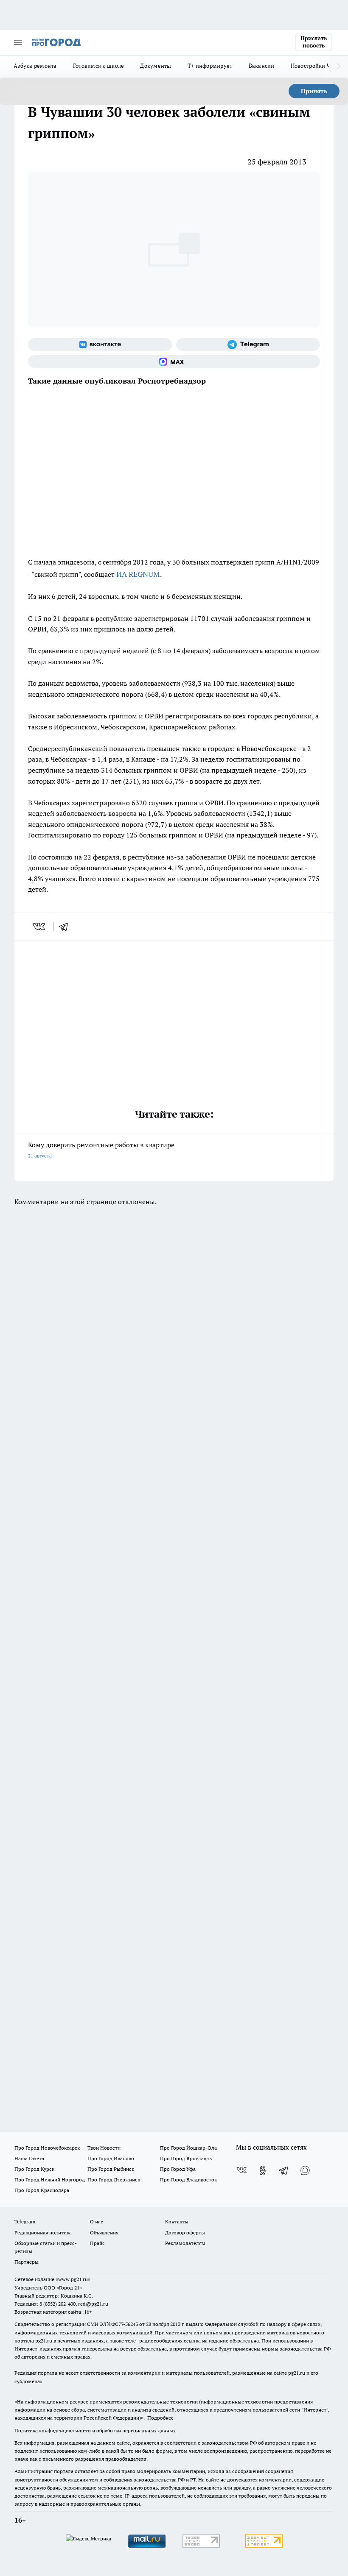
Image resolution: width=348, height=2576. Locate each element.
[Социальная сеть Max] (174, 362)
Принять (314, 91)
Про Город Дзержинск (114, 2180)
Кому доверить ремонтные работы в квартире (101, 1150)
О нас (97, 2221)
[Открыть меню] (18, 42)
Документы (156, 66)
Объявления (104, 2232)
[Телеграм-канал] (248, 345)
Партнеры (27, 2262)
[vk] (40, 926)
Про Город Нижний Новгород (50, 2180)
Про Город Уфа (178, 2169)
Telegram (25, 2221)
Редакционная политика (43, 2232)
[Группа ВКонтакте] (100, 345)
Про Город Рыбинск (111, 2169)
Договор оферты (185, 2232)
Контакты (177, 2221)
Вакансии (262, 66)
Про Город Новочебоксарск (47, 2148)
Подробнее (160, 2418)
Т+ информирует (210, 66)
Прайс (97, 2243)
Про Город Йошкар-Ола (188, 2148)
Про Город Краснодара (42, 2190)
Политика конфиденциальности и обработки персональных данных (95, 2430)
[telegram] (66, 926)
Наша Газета (29, 2158)
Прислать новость (314, 42)
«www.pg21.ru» (73, 2279)
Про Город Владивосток (188, 2180)
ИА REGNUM (138, 574)
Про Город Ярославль (186, 2158)
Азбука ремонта (35, 66)
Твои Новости (104, 2148)
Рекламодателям (185, 2243)
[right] (338, 67)
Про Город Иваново (111, 2158)
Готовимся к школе (99, 66)
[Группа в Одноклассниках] (263, 2170)
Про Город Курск (34, 2169)
